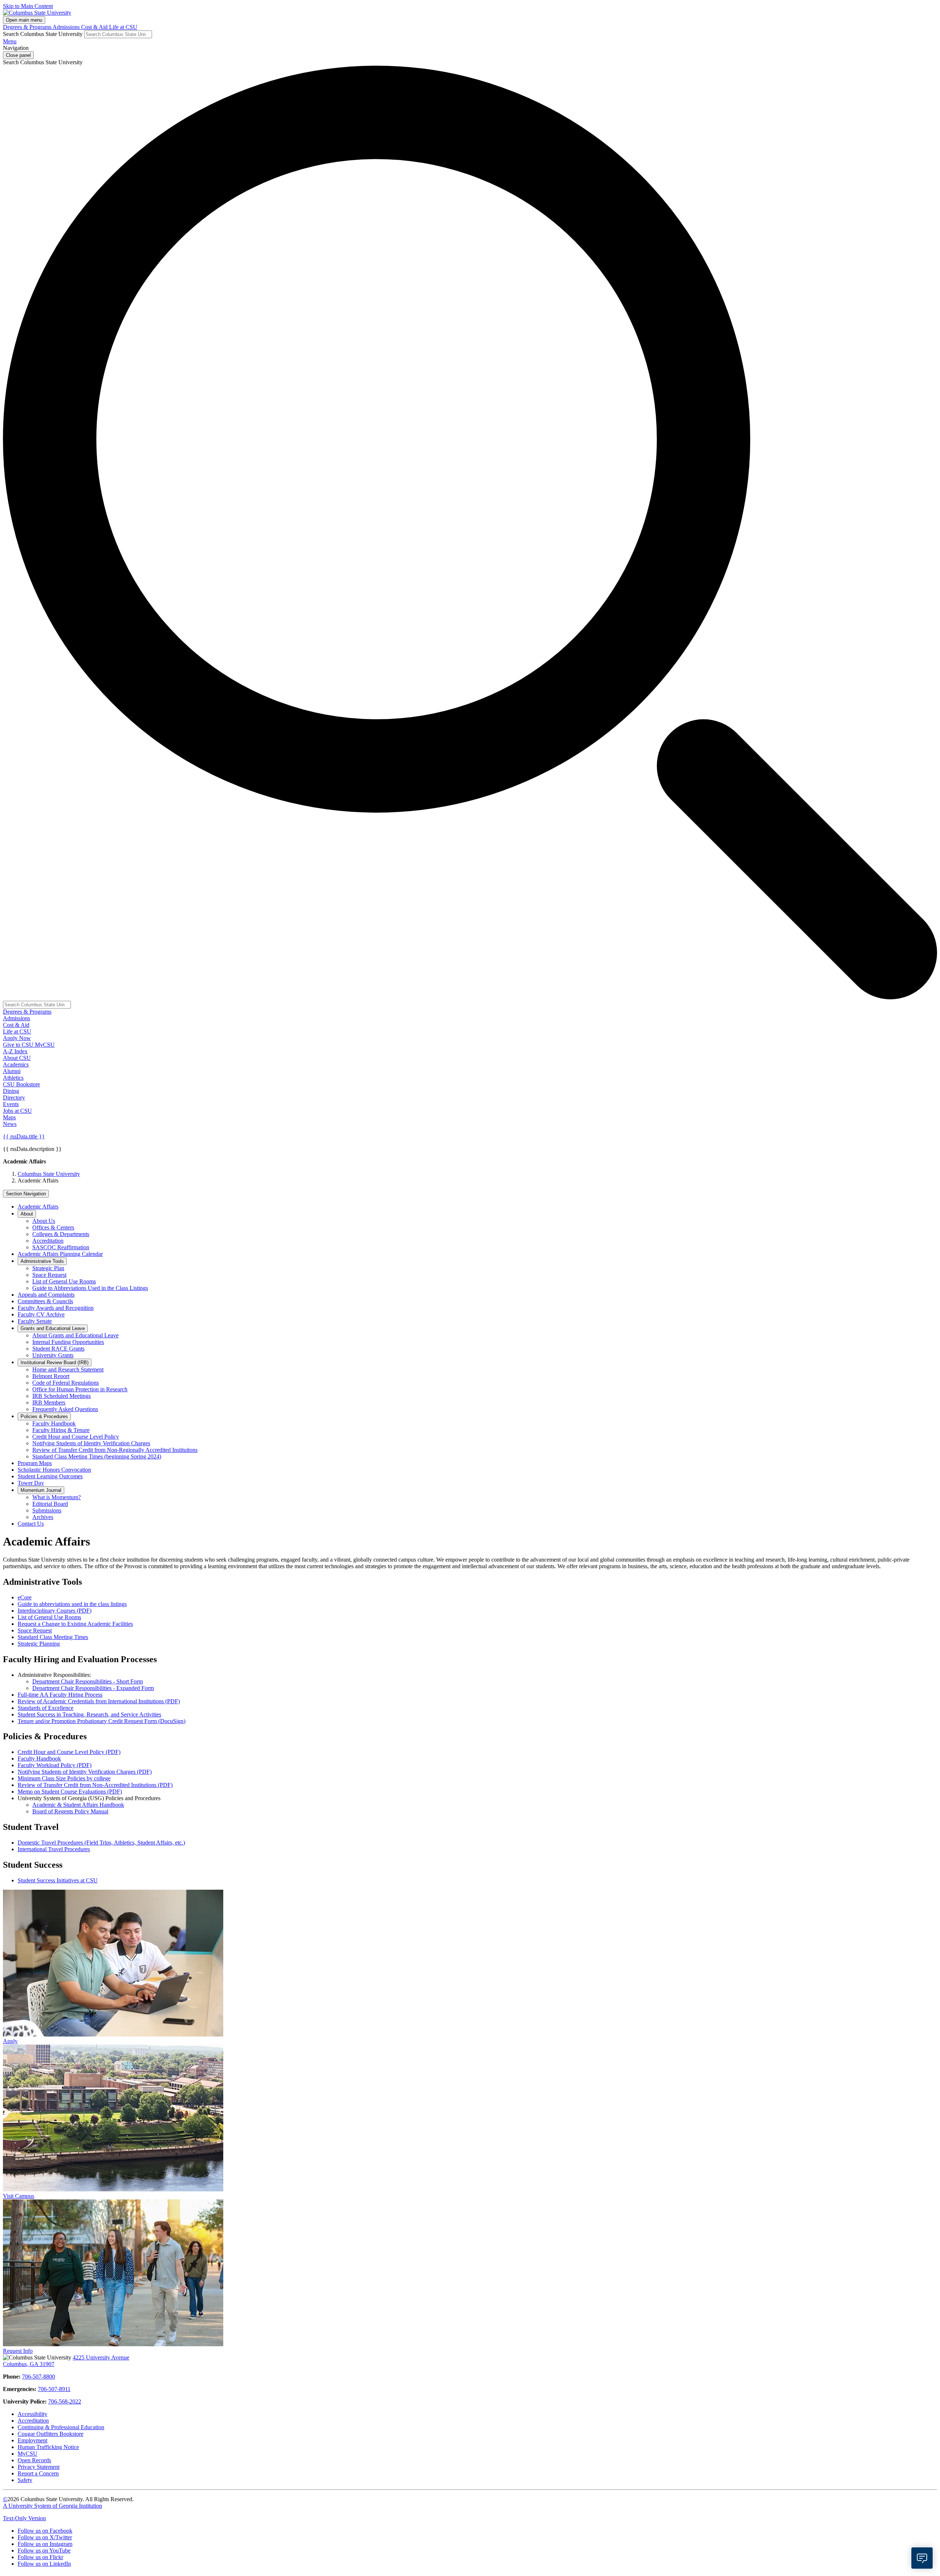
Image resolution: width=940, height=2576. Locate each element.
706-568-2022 (65, 2401)
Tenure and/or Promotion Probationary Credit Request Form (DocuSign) (102, 1721)
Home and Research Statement (68, 1369)
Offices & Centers (53, 1227)
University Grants (53, 1355)
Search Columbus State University (43, 34)
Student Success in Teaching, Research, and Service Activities (89, 1714)
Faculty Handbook (54, 1423)
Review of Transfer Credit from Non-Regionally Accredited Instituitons (115, 1450)
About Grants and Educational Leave (75, 1335)
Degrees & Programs (28, 27)
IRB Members (49, 1403)
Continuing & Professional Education (61, 2427)
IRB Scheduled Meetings (62, 1396)
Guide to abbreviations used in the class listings (72, 1604)
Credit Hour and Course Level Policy (76, 1437)
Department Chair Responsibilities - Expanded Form (93, 1688)
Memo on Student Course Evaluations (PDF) (70, 1792)
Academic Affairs (38, 1207)
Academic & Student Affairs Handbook (78, 1805)
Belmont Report (51, 1376)
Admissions (67, 27)
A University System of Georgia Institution (53, 2506)
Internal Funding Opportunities (68, 1342)
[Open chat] (922, 2558)
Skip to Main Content (28, 6)
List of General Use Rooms (64, 1281)
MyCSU (45, 1045)
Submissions (47, 1510)
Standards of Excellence (46, 1708)
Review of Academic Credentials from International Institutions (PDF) (99, 1701)
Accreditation (48, 1241)
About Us (44, 1221)
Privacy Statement (39, 2467)
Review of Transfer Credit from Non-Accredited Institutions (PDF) (95, 1785)
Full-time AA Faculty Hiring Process (60, 1695)
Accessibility (32, 2414)
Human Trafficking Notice (48, 2447)
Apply (10, 2041)
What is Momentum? (57, 1497)
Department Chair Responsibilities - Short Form (88, 1681)
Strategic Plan (48, 1268)
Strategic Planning (39, 1644)
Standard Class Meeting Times (53, 1637)
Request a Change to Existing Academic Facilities (75, 1624)
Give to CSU (19, 1045)
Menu (10, 41)
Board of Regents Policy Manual (70, 1811)
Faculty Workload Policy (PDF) (55, 1765)
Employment (32, 2440)
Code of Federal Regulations (66, 1383)
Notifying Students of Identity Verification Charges (91, 1443)
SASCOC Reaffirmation (61, 1247)
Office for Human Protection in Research (80, 1389)
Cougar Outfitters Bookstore (50, 2434)
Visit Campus (19, 2196)
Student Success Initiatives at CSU (58, 1880)
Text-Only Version (24, 2518)
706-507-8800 (39, 2377)
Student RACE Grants (58, 1349)
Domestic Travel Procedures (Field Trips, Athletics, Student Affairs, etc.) (101, 1843)
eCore (25, 1597)
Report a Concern (38, 2473)
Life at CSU (123, 27)
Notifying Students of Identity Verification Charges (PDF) (85, 1772)
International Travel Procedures (54, 1849)
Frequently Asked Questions (65, 1409)
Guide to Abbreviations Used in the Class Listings (90, 1288)
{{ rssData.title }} (24, 1136)
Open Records (34, 2460)
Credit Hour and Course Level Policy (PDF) (69, 1752)
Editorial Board (50, 1504)
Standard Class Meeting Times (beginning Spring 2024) (97, 1456)
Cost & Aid (95, 27)
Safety (25, 2480)
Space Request (49, 1275)
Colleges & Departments (61, 1234)
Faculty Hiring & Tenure (61, 1430)
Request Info (18, 2351)
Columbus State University (49, 1174)
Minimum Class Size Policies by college (64, 1778)
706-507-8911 (54, 2389)
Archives (43, 1517)
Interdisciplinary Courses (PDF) (55, 1611)
